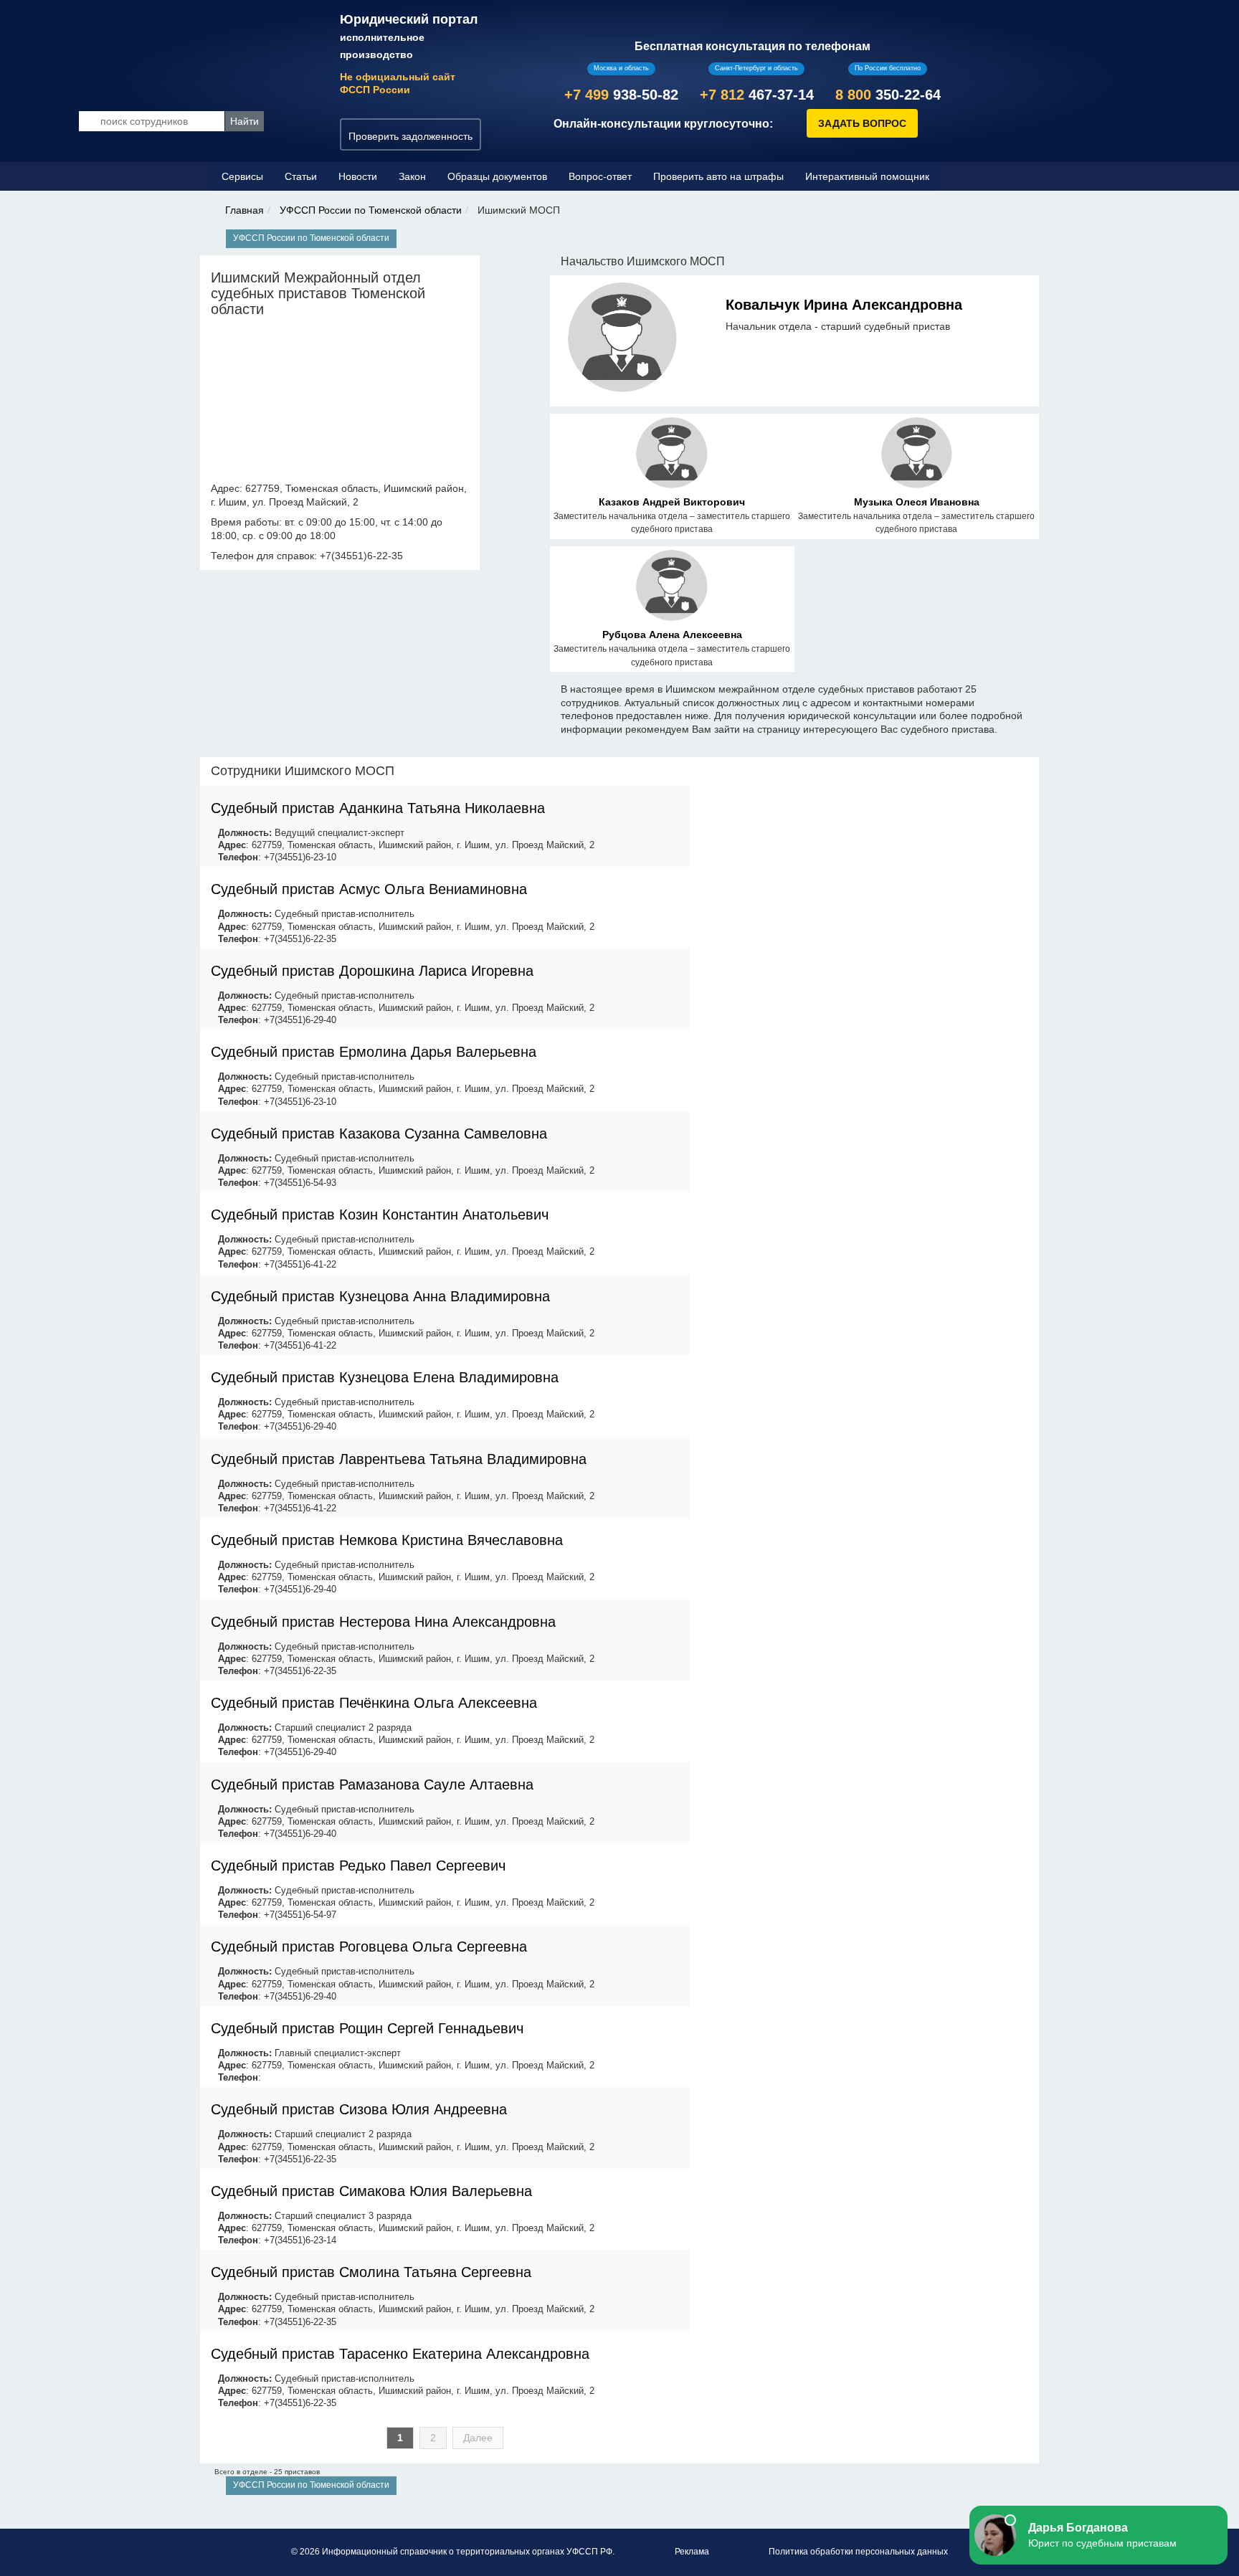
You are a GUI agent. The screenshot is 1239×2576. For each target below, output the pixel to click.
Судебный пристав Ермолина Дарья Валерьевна (374, 1052)
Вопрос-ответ (600, 176)
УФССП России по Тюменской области (371, 210)
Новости (358, 176)
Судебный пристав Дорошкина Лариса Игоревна (372, 971)
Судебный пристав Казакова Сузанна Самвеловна (379, 1133)
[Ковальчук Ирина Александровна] (623, 340)
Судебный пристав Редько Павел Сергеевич (358, 1866)
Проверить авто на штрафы (718, 176)
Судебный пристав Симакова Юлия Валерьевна (371, 2191)
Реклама (692, 2552)
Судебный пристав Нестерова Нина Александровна (383, 1622)
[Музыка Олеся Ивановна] (917, 455)
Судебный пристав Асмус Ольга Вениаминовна (369, 889)
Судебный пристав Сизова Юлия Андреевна (359, 2109)
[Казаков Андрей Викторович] (671, 455)
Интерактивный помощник (867, 176)
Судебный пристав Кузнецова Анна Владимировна (380, 1296)
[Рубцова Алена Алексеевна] (671, 588)
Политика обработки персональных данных (858, 2552)
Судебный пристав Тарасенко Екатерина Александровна (400, 2354)
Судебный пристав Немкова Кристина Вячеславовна (387, 1540)
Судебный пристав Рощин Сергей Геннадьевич (367, 2028)
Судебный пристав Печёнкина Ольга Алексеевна (374, 1703)
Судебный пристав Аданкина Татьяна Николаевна (378, 808)
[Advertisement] (865, 857)
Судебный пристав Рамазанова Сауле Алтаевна (372, 1784)
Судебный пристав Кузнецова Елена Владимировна (385, 1377)
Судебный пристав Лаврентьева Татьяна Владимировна (399, 1459)
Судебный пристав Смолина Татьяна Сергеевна (371, 2272)
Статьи (301, 176)
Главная (245, 210)
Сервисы (242, 176)
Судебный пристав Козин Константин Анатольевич (380, 1215)
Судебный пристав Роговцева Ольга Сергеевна (369, 1947)
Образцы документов (497, 176)
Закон (412, 176)
